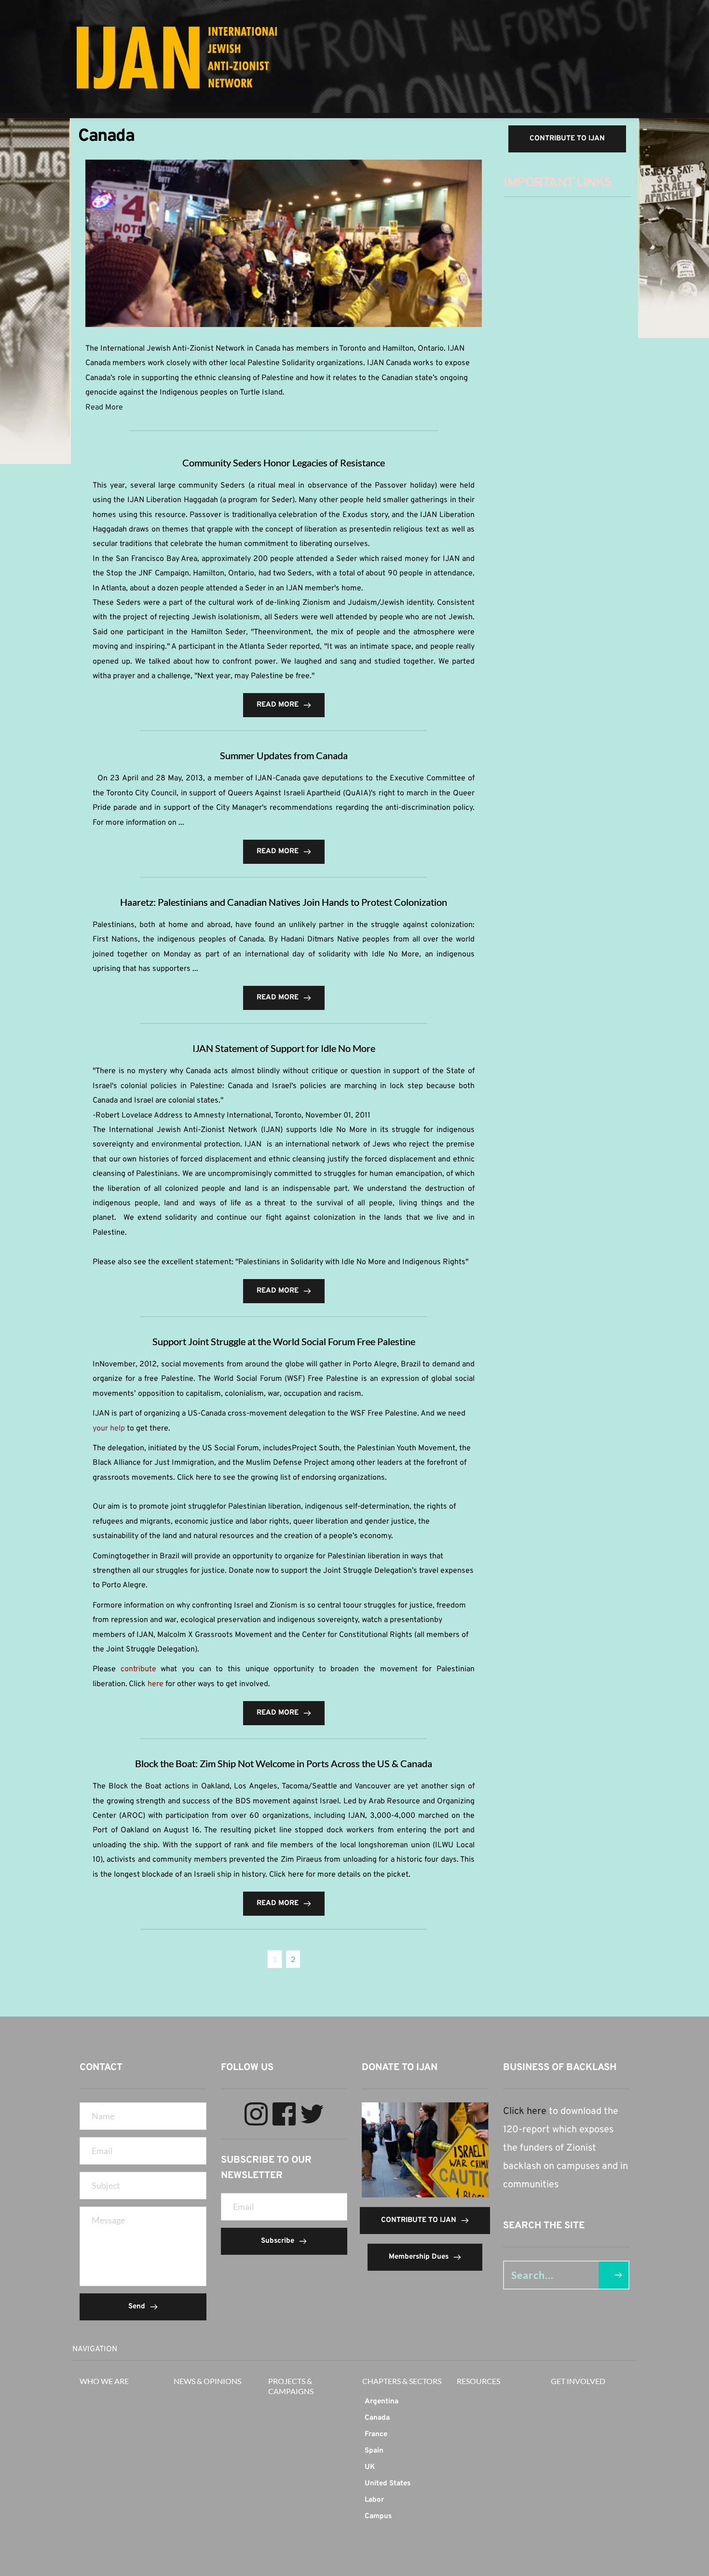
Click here (525, 2112)
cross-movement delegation (277, 1414)
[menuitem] (402, 2402)
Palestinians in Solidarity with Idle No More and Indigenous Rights (352, 1262)
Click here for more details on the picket (339, 1875)
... (181, 823)
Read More (104, 408)
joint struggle (194, 1507)
